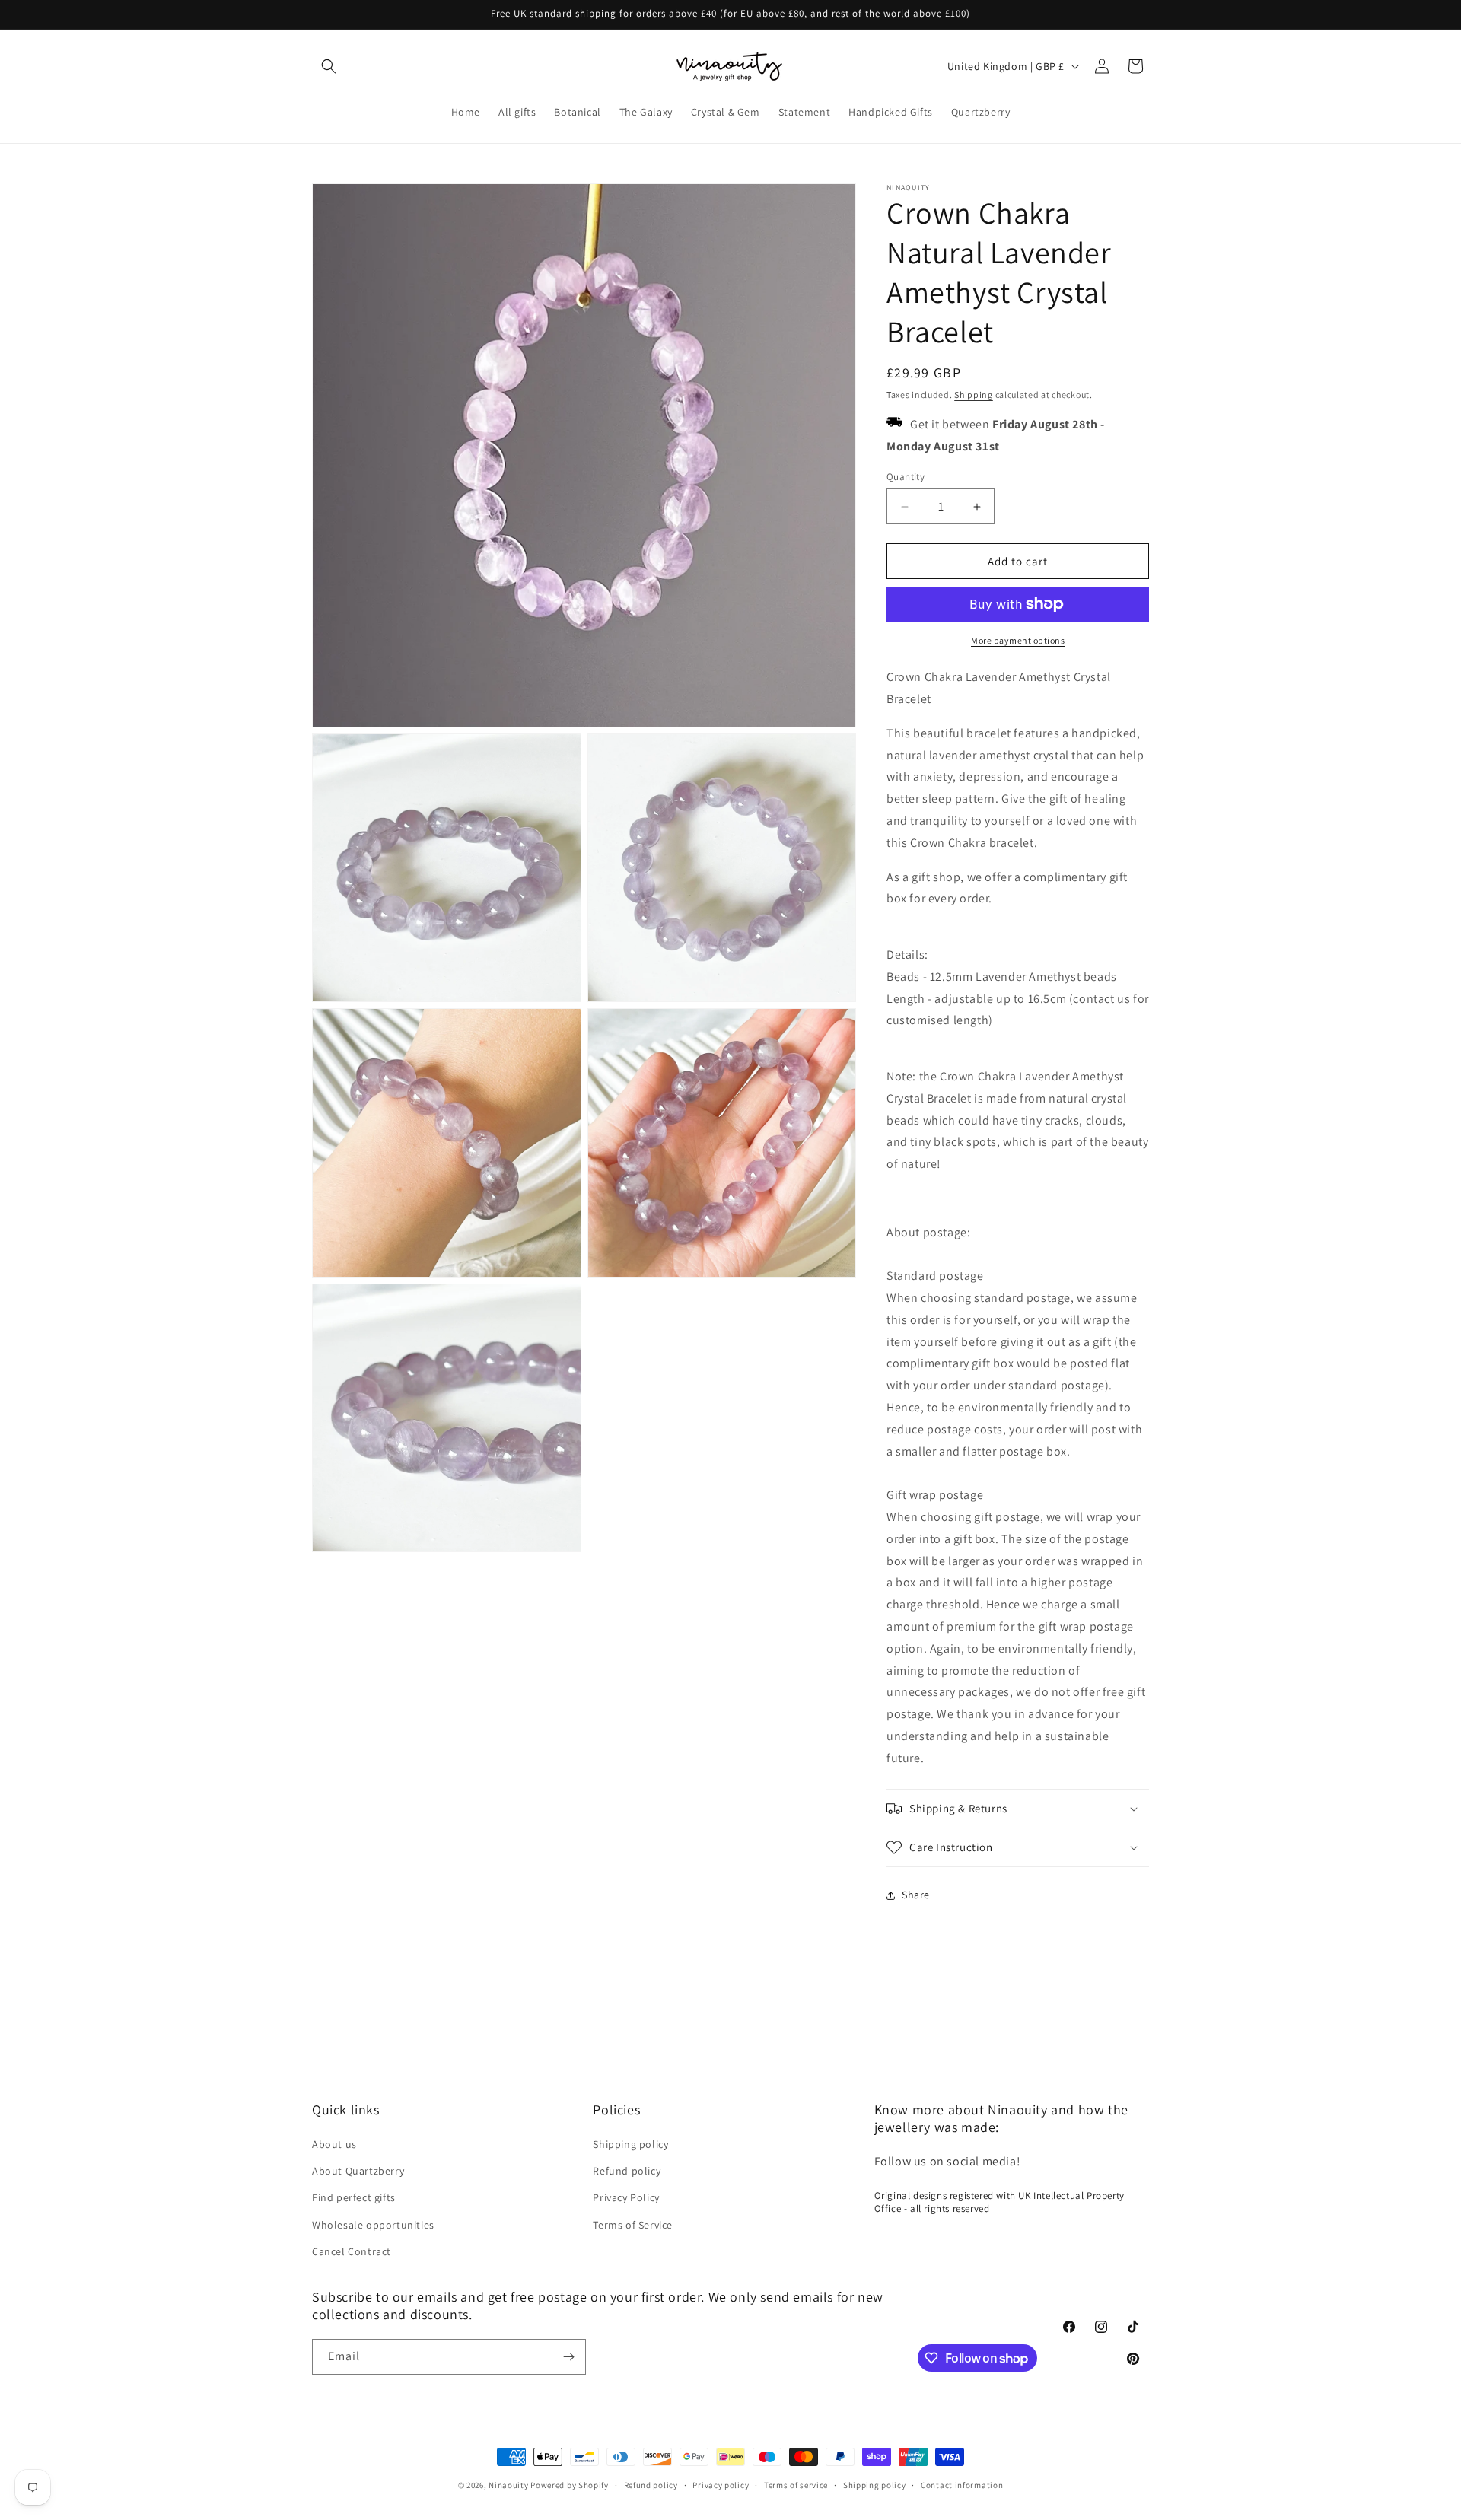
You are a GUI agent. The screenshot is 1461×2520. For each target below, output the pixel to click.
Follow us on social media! (948, 2161)
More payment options (1018, 640)
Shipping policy (630, 2144)
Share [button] (916, 1895)
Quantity (906, 477)
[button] (329, 66)
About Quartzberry (358, 2171)
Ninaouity (508, 2485)
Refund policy (627, 2171)
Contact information (962, 2485)
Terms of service (796, 2485)
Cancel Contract (352, 2251)
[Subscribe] (568, 2357)
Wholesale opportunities (373, 2225)
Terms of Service (633, 2225)
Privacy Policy (626, 2197)
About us (334, 2144)
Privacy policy (721, 2485)
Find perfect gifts (354, 2197)
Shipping (974, 395)
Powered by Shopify (570, 2485)
